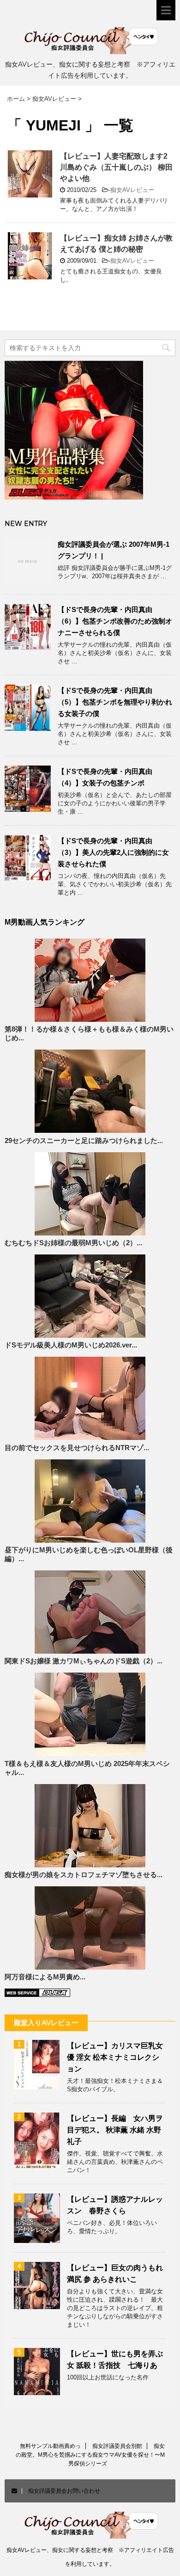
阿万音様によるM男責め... (45, 1977)
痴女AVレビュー (132, 190)
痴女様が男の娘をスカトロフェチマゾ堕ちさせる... (84, 1875)
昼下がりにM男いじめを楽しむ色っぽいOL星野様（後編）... (89, 1554)
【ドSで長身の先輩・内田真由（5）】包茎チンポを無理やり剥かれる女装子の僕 (115, 702)
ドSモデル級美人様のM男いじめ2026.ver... (71, 1345)
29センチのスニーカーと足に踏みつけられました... (84, 1141)
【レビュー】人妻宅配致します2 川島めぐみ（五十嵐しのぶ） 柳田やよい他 (117, 167)
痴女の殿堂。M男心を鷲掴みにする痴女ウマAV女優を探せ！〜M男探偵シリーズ (90, 2455)
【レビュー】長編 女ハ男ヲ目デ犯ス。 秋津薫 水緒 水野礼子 (115, 2130)
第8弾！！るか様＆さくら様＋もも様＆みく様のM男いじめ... (89, 1034)
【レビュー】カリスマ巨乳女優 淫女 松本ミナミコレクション (115, 2057)
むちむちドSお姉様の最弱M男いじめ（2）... (73, 1243)
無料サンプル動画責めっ (50, 2446)
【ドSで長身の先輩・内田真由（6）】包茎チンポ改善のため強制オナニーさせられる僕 (115, 621)
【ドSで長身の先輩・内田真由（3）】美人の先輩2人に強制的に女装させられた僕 (113, 852)
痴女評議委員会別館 (117, 2446)
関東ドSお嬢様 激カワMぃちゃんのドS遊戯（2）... (84, 1661)
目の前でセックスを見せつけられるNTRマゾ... (77, 1448)
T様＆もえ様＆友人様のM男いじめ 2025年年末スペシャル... (87, 1768)
